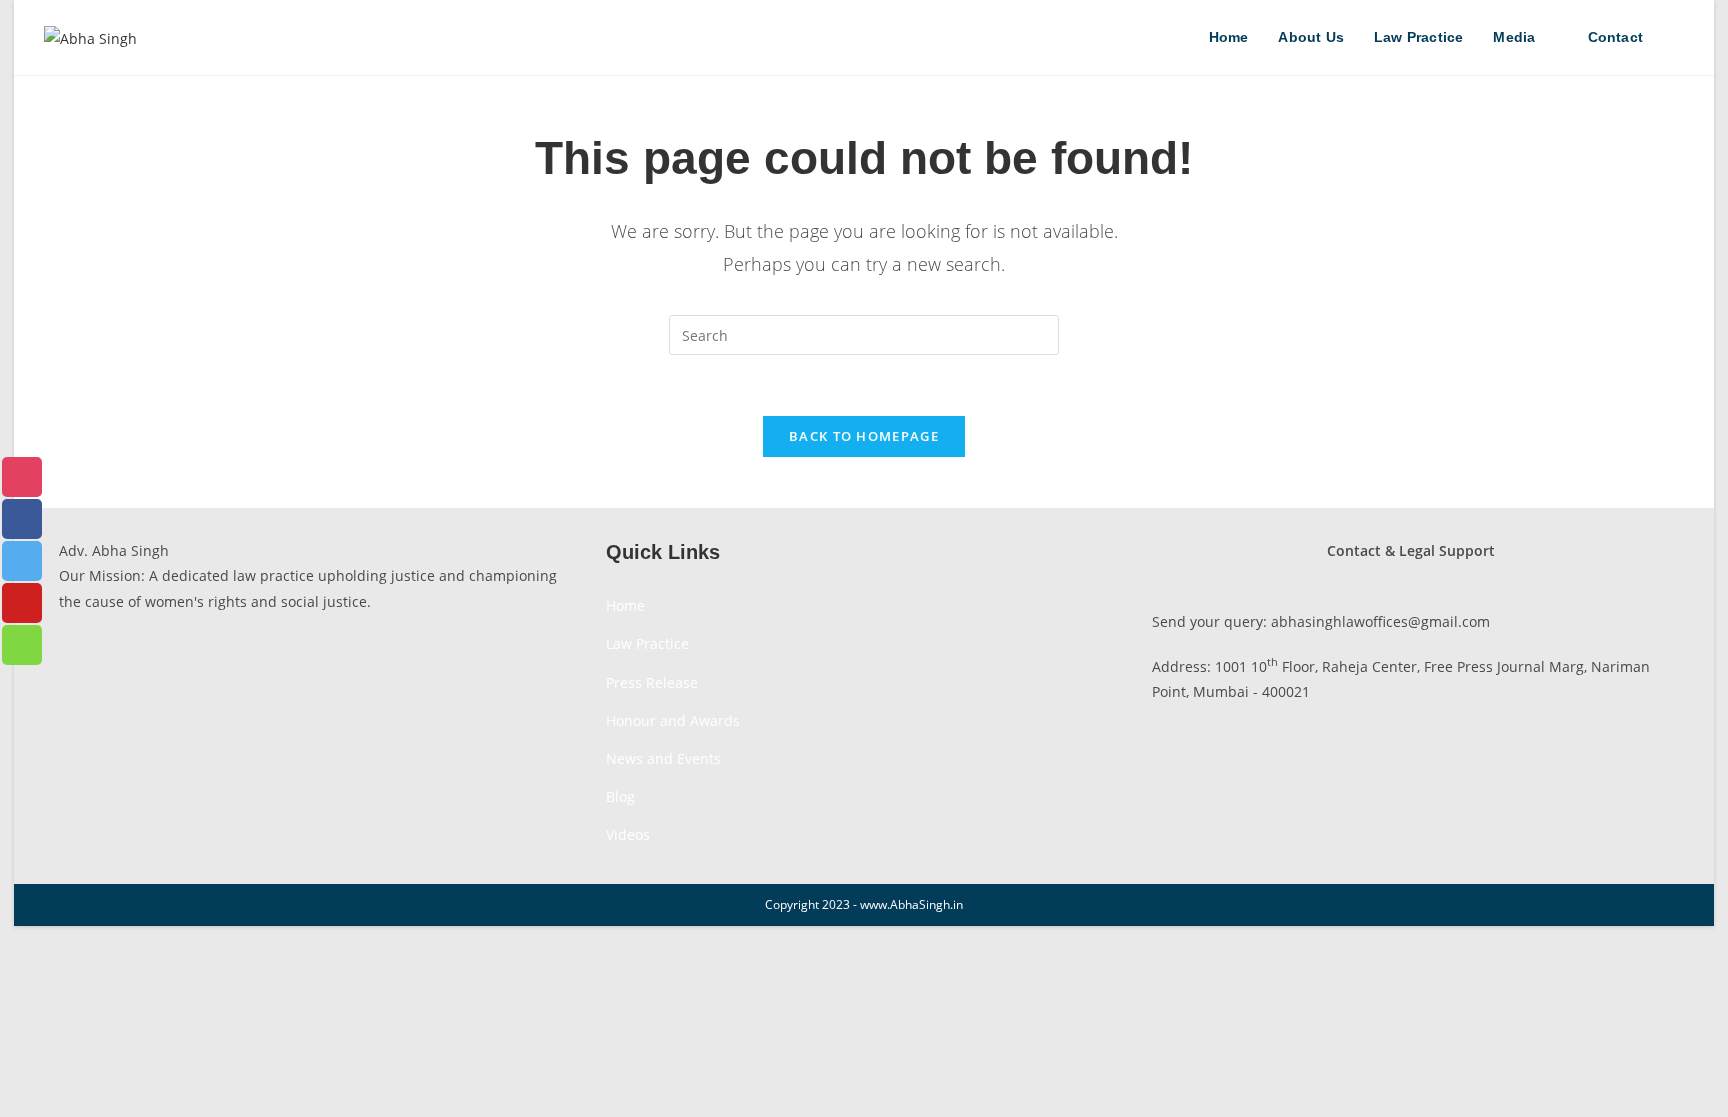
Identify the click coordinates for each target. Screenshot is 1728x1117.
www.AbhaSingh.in (911, 904)
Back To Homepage (864, 436)
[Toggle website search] (1678, 37)
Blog (620, 796)
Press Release (652, 682)
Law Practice (647, 643)
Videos (628, 834)
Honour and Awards (673, 720)
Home (625, 605)
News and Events (663, 758)
